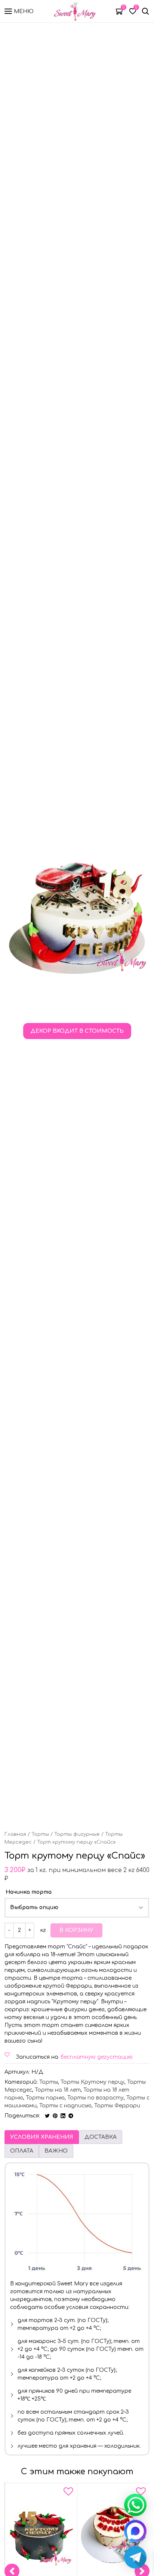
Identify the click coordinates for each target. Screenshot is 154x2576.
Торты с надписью (65, 2106)
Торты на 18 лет (58, 2090)
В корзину (76, 1930)
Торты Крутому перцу (93, 2082)
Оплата (22, 2151)
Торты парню (45, 2098)
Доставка (101, 2137)
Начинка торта (29, 1892)
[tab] (42, 2137)
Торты (40, 1834)
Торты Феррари (117, 2106)
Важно (56, 2151)
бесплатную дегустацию (97, 2057)
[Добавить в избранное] (68, 2493)
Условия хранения (42, 2137)
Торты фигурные (77, 1834)
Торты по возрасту (96, 2098)
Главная (15, 1834)
